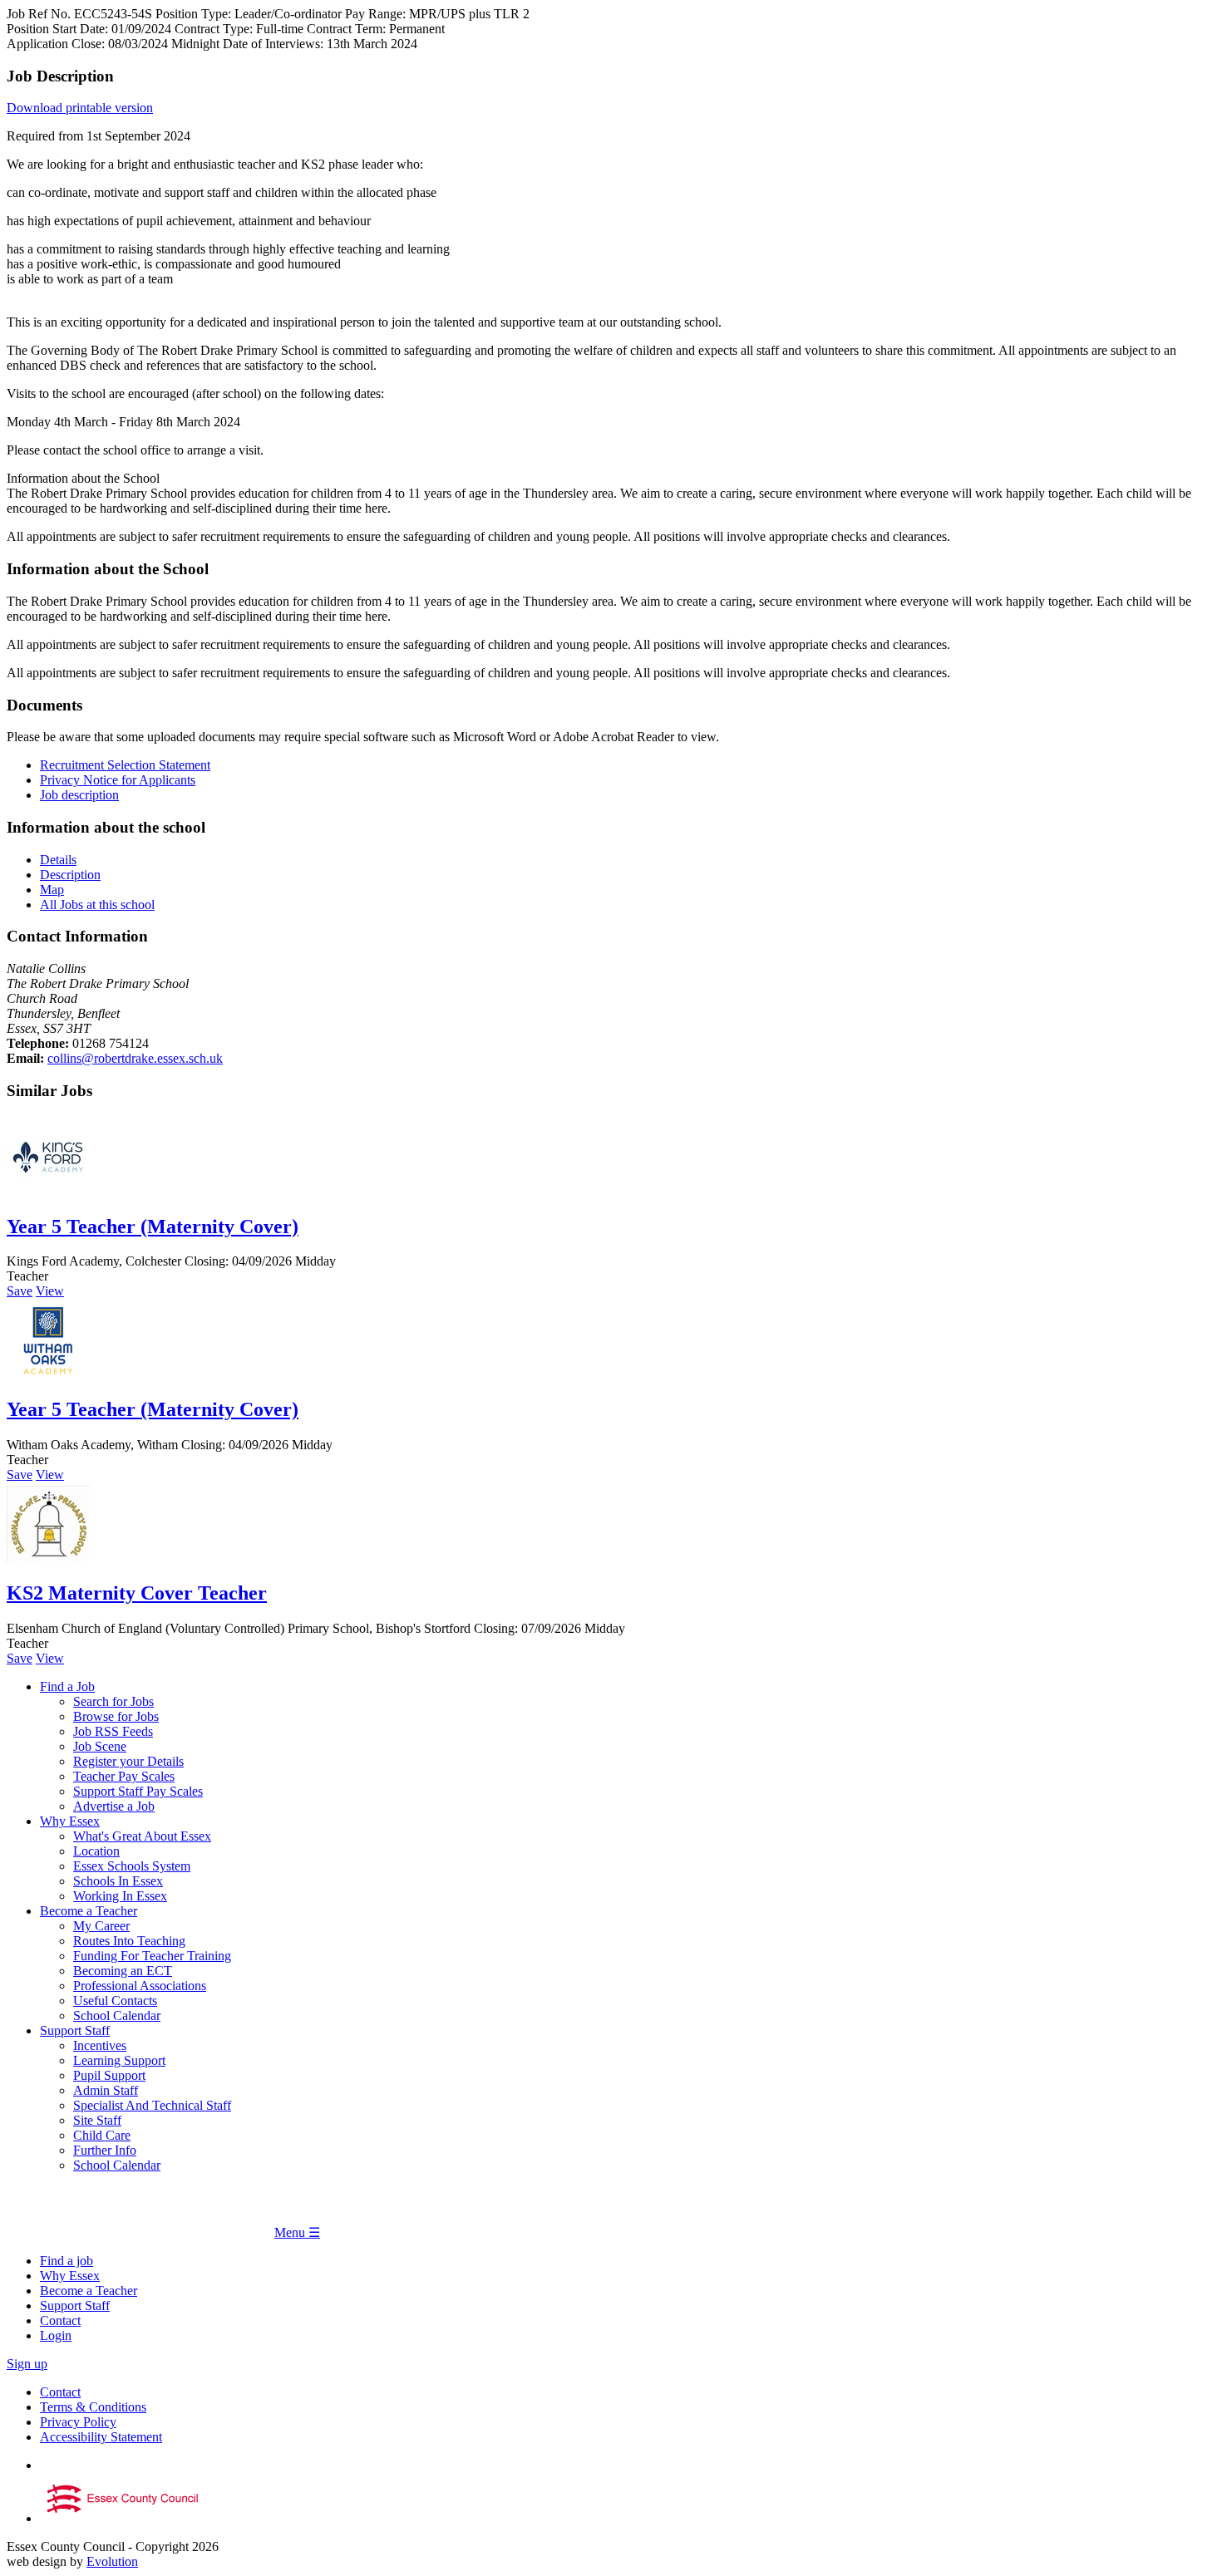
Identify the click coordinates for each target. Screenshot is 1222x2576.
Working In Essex (120, 1896)
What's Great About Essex (142, 1836)
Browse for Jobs (116, 1716)
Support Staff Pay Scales (138, 1791)
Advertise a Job (114, 1806)
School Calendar (117, 2016)
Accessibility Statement (101, 2437)
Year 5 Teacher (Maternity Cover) (153, 1227)
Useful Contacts (115, 2001)
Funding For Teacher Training (152, 1956)
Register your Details (128, 1761)
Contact (60, 2320)
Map (52, 890)
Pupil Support (109, 2075)
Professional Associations (140, 1986)
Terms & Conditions (93, 2407)
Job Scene (100, 1746)
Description (70, 875)
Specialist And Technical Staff (152, 2105)
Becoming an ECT (123, 1971)
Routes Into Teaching (129, 1941)
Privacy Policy (78, 2422)
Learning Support (119, 2060)
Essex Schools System (132, 1866)
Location (96, 1851)
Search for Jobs (113, 1701)
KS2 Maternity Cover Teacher (137, 1593)
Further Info (105, 2150)
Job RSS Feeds (113, 1731)
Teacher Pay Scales (124, 1776)
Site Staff (97, 2120)
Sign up (27, 2364)
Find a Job (67, 1686)
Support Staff (75, 2030)
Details (58, 860)
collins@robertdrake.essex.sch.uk (135, 1058)
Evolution (112, 2561)
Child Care (102, 2135)
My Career (101, 1926)
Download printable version (80, 108)
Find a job (67, 2261)
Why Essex (70, 1821)
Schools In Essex (118, 1881)
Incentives (100, 2045)
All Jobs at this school (97, 905)
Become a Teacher (89, 1911)
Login (56, 2335)
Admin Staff (106, 2090)
